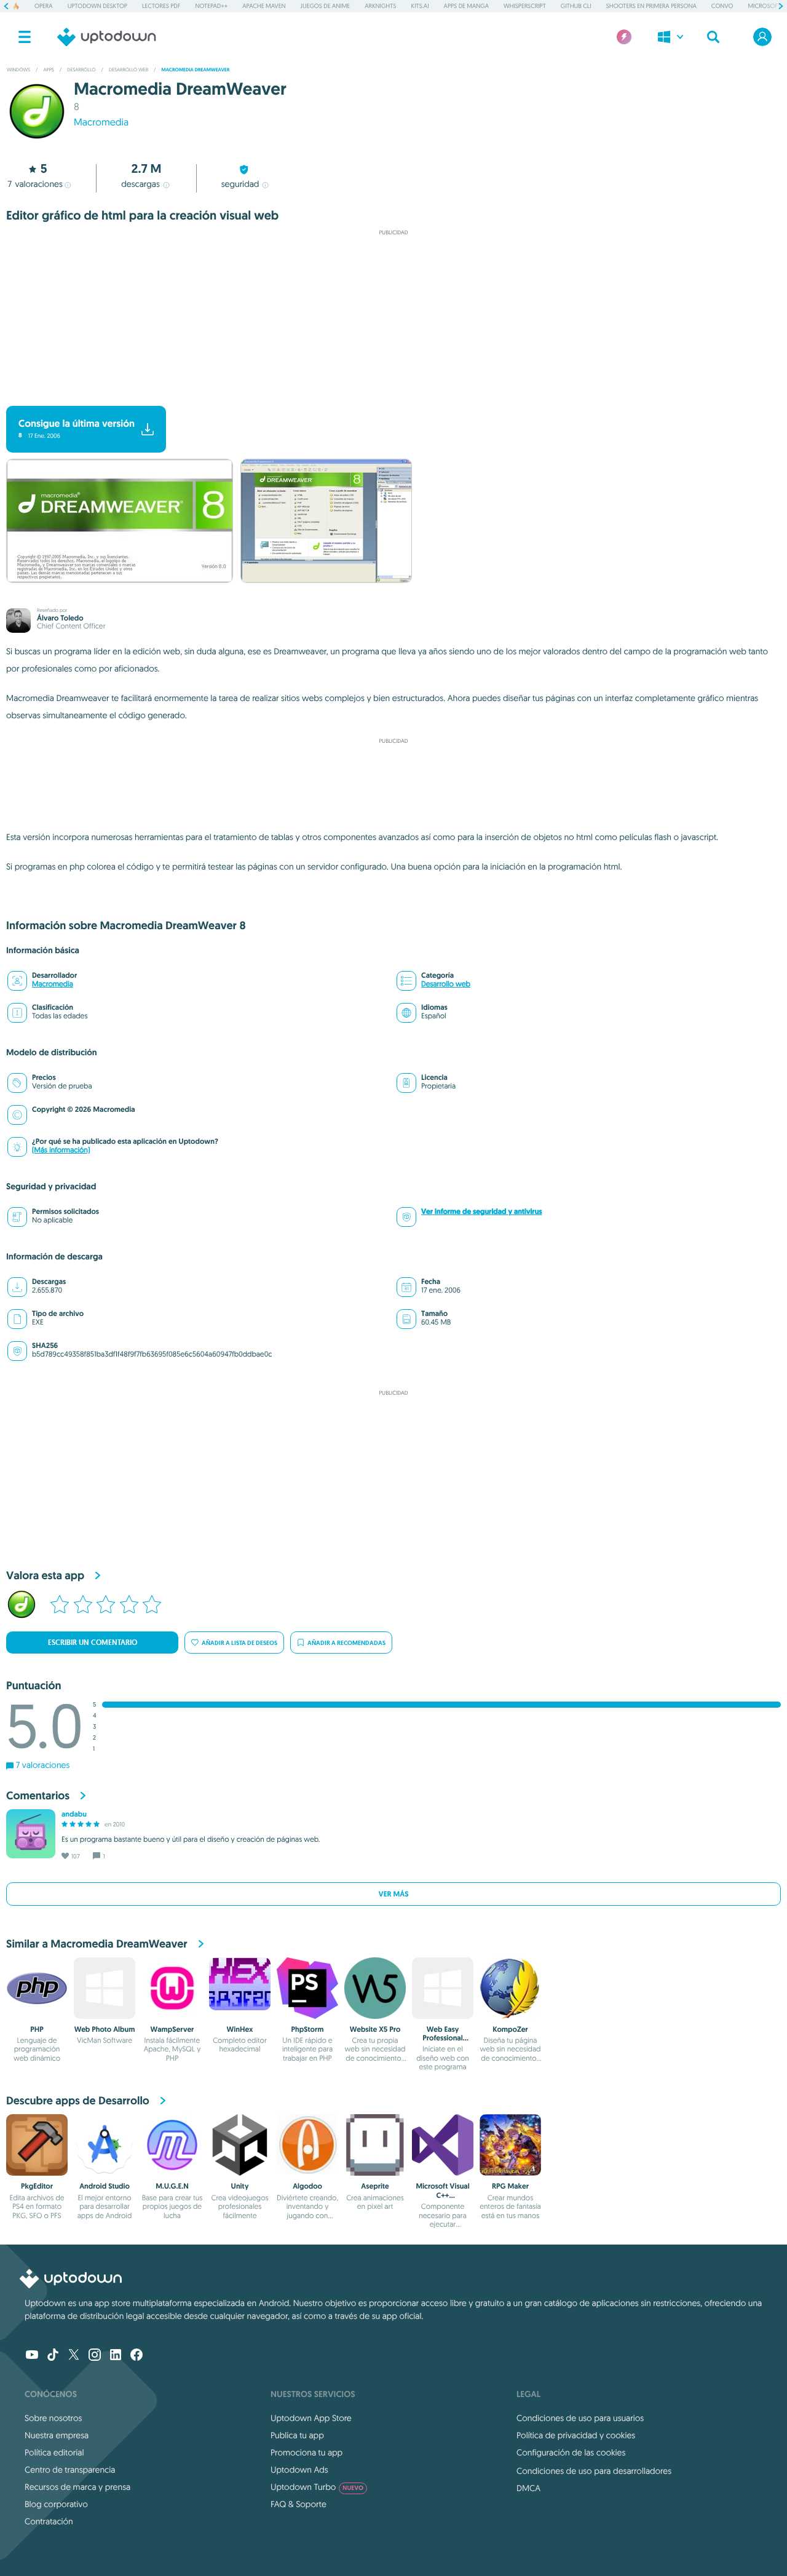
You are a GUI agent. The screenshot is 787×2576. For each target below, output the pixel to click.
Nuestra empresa (57, 2435)
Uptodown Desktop (97, 6)
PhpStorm (308, 2029)
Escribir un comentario (93, 1643)
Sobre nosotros (53, 2418)
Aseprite (375, 2186)
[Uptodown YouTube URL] (32, 2356)
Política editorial (54, 2452)
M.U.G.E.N (172, 2186)
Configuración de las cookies (571, 2452)
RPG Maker (510, 2186)
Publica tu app (297, 2435)
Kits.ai (420, 6)
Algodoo (307, 2186)
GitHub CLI (576, 6)
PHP (37, 2029)
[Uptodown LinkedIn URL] (116, 2356)
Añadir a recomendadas (346, 1643)
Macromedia (101, 122)
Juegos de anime (326, 6)
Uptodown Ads (299, 2470)
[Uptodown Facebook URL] (136, 2356)
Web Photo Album (105, 2029)
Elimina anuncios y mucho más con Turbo (388, 396)
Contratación (49, 2521)
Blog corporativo (56, 2504)
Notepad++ (211, 6)
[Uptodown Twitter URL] (74, 2356)
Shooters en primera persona (651, 6)
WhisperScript (525, 6)
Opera (44, 6)
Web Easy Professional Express (442, 2038)
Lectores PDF (161, 6)
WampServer (172, 2029)
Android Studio (105, 2186)
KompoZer (510, 2029)
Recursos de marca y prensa (77, 2487)
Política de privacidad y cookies (576, 2435)
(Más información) (61, 1150)
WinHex (240, 2029)
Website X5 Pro (375, 2029)
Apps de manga (466, 6)
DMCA (528, 2488)
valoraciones (35, 184)
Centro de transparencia (70, 2470)
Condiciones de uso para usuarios (580, 2418)
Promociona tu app (306, 2452)
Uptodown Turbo (317, 2487)
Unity (240, 2186)
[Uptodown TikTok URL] (53, 2356)
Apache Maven (264, 6)
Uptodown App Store (311, 2418)
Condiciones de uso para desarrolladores (594, 2471)
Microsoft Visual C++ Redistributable (442, 2195)
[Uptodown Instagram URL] (95, 2356)
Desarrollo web (446, 984)
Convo (722, 6)
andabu (74, 1814)
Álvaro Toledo (60, 618)
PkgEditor (37, 2186)
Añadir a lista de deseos (239, 1643)
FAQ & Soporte (299, 2504)
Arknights (380, 6)
